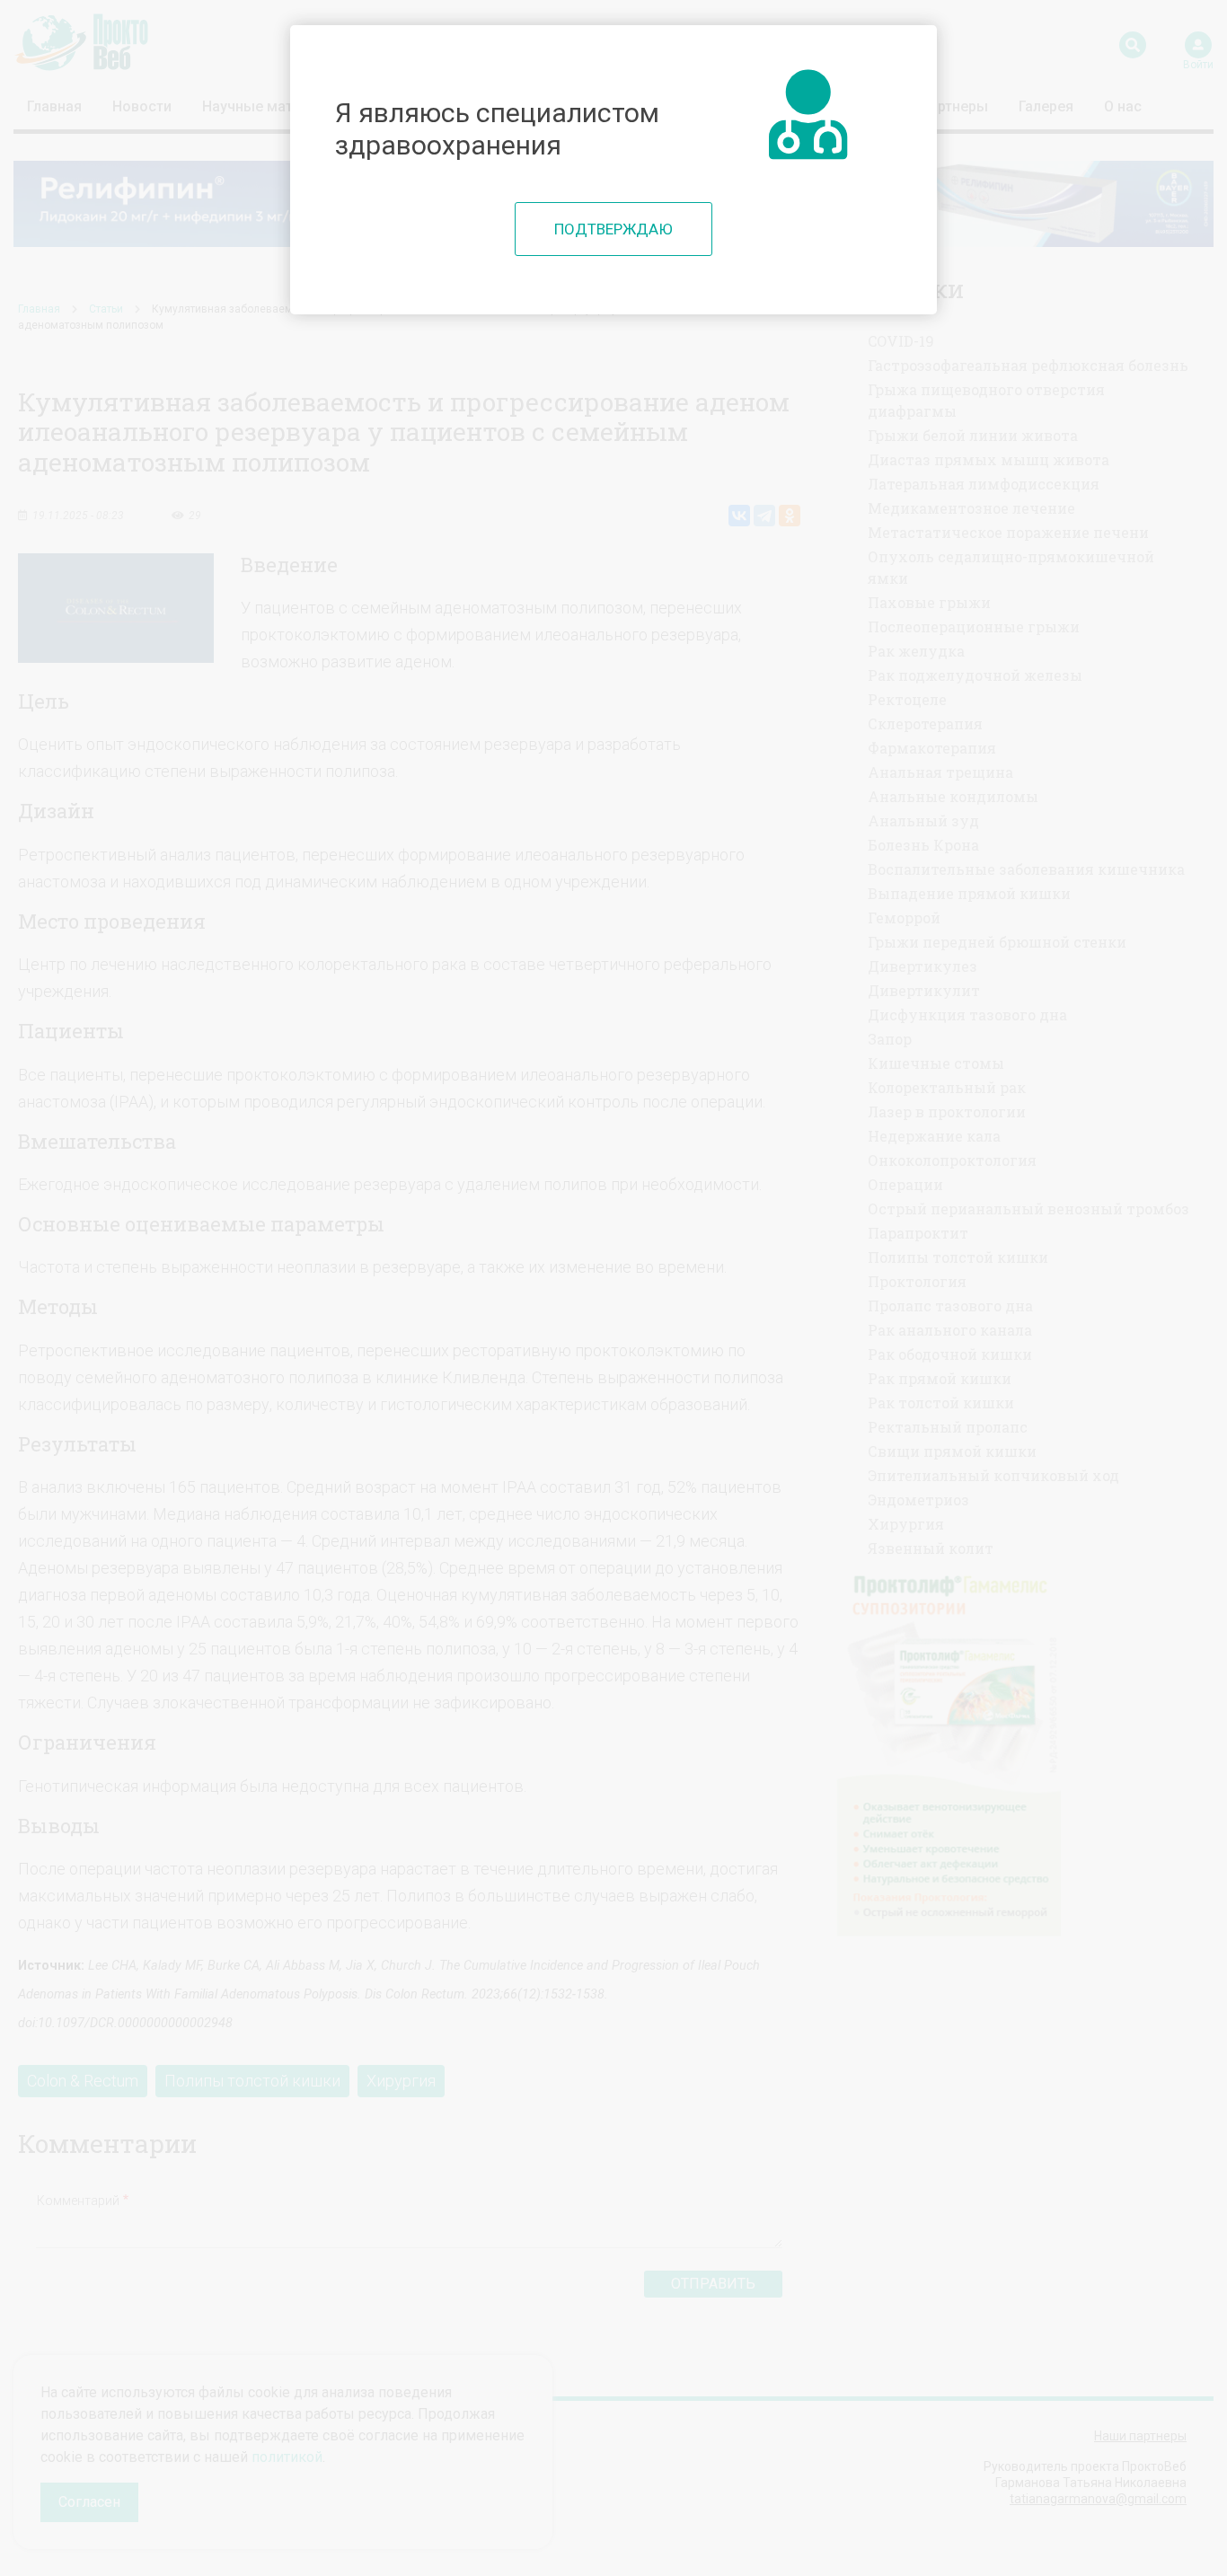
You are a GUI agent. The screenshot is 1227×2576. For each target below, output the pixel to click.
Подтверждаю (613, 229)
